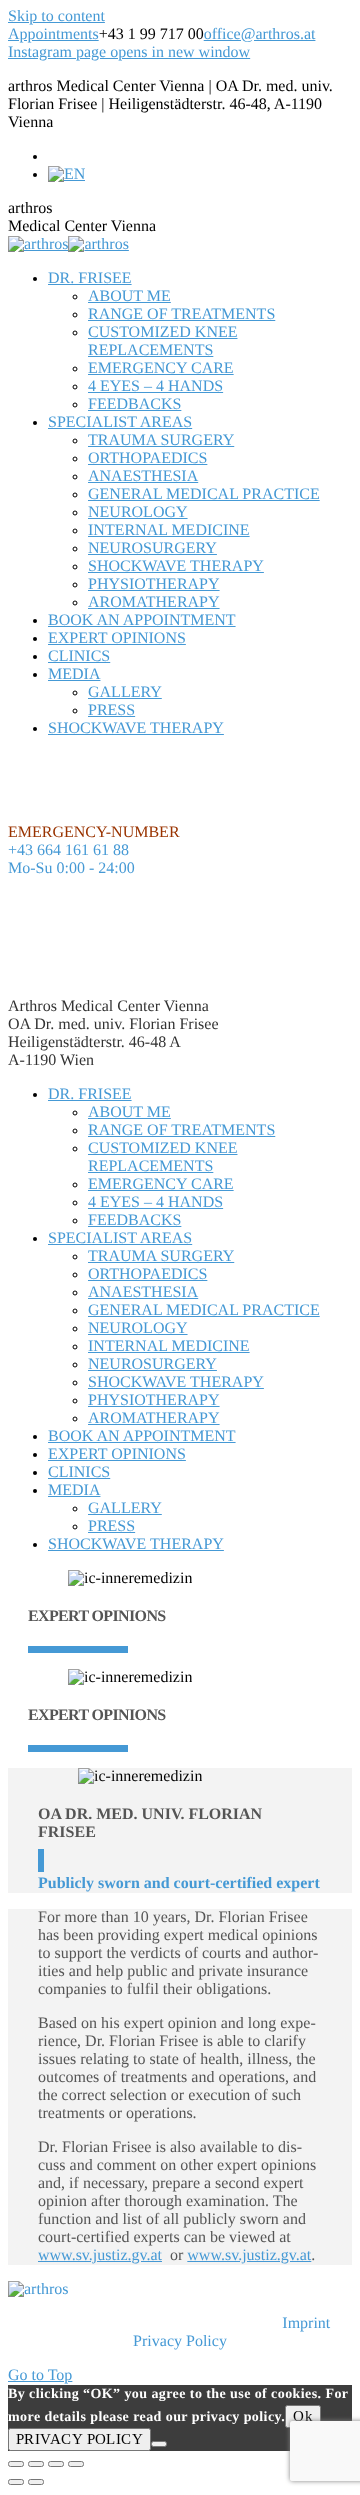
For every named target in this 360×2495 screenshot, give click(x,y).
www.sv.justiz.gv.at (100, 2255)
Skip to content (56, 16)
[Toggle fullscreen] (56, 2464)
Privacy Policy (180, 2341)
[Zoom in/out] (76, 2464)
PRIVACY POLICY (79, 2439)
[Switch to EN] (66, 174)
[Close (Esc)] (16, 2464)
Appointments (53, 34)
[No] (159, 2444)
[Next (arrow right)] (36, 2482)
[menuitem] (90, 278)
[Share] (36, 2464)
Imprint (306, 2323)
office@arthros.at (260, 34)
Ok (303, 2416)
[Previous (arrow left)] (16, 2482)
